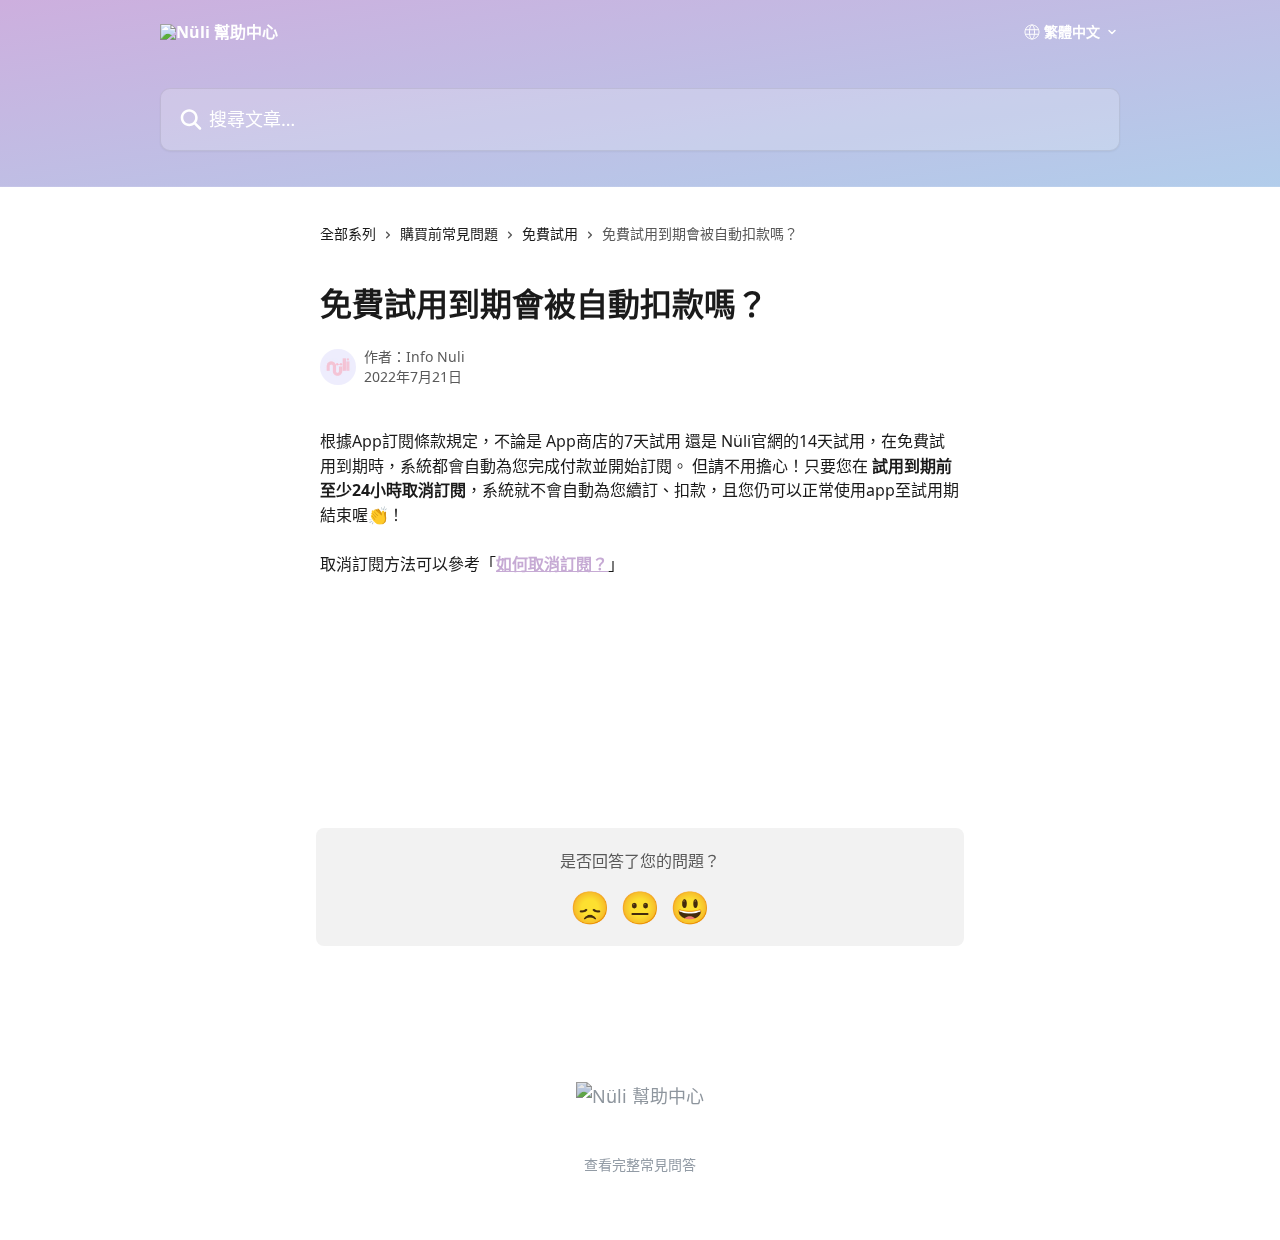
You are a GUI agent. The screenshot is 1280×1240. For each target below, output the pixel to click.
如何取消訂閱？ (552, 564)
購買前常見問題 (449, 233)
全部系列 (348, 233)
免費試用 (550, 233)
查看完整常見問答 (640, 1164)
